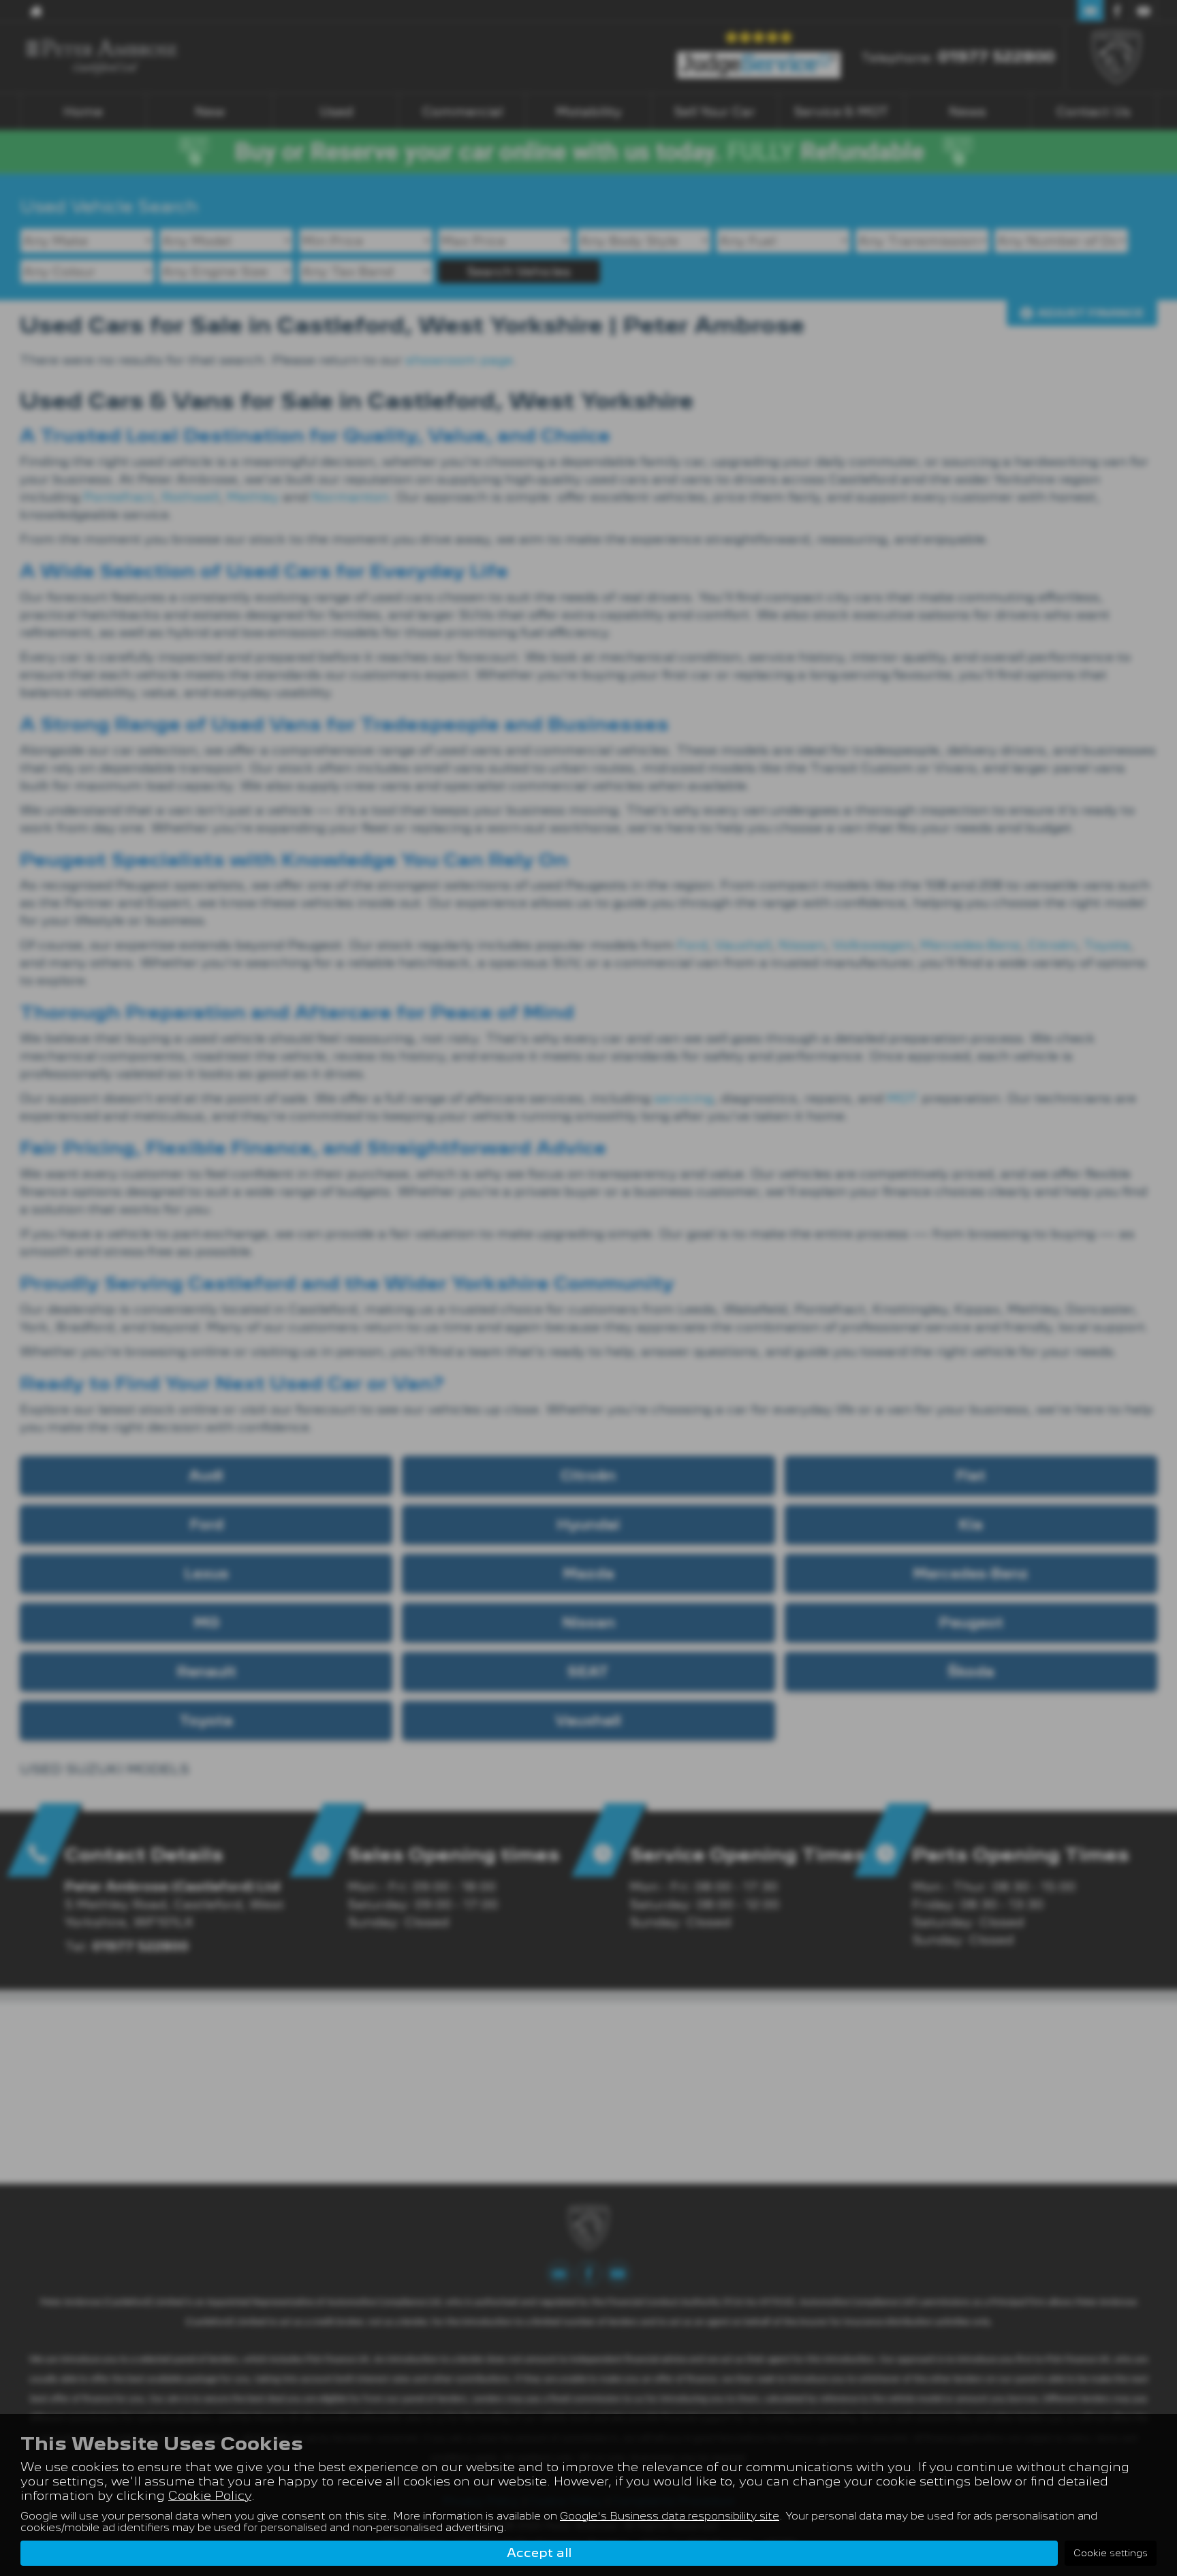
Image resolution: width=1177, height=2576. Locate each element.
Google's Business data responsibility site (670, 2516)
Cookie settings (1111, 2553)
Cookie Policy (210, 2495)
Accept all (539, 2553)
